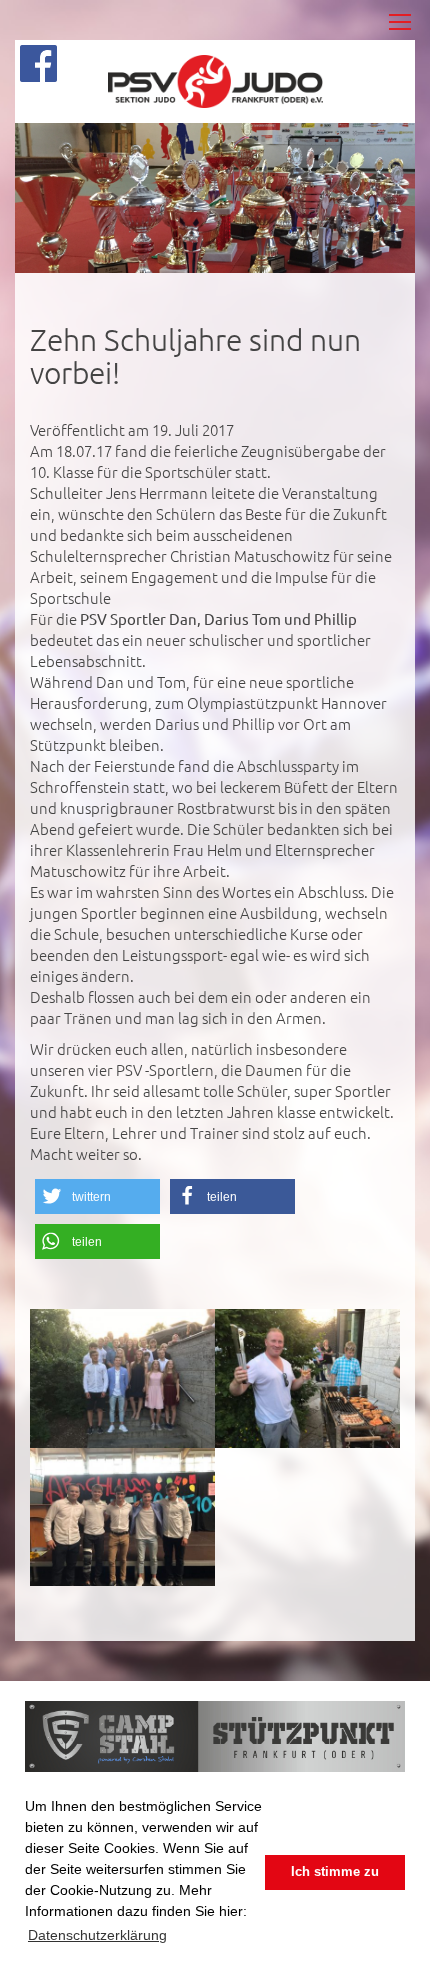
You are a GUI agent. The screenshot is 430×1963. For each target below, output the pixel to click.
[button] (97, 1196)
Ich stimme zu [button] (335, 1872)
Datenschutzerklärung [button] (97, 1935)
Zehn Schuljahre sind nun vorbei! (195, 356)
